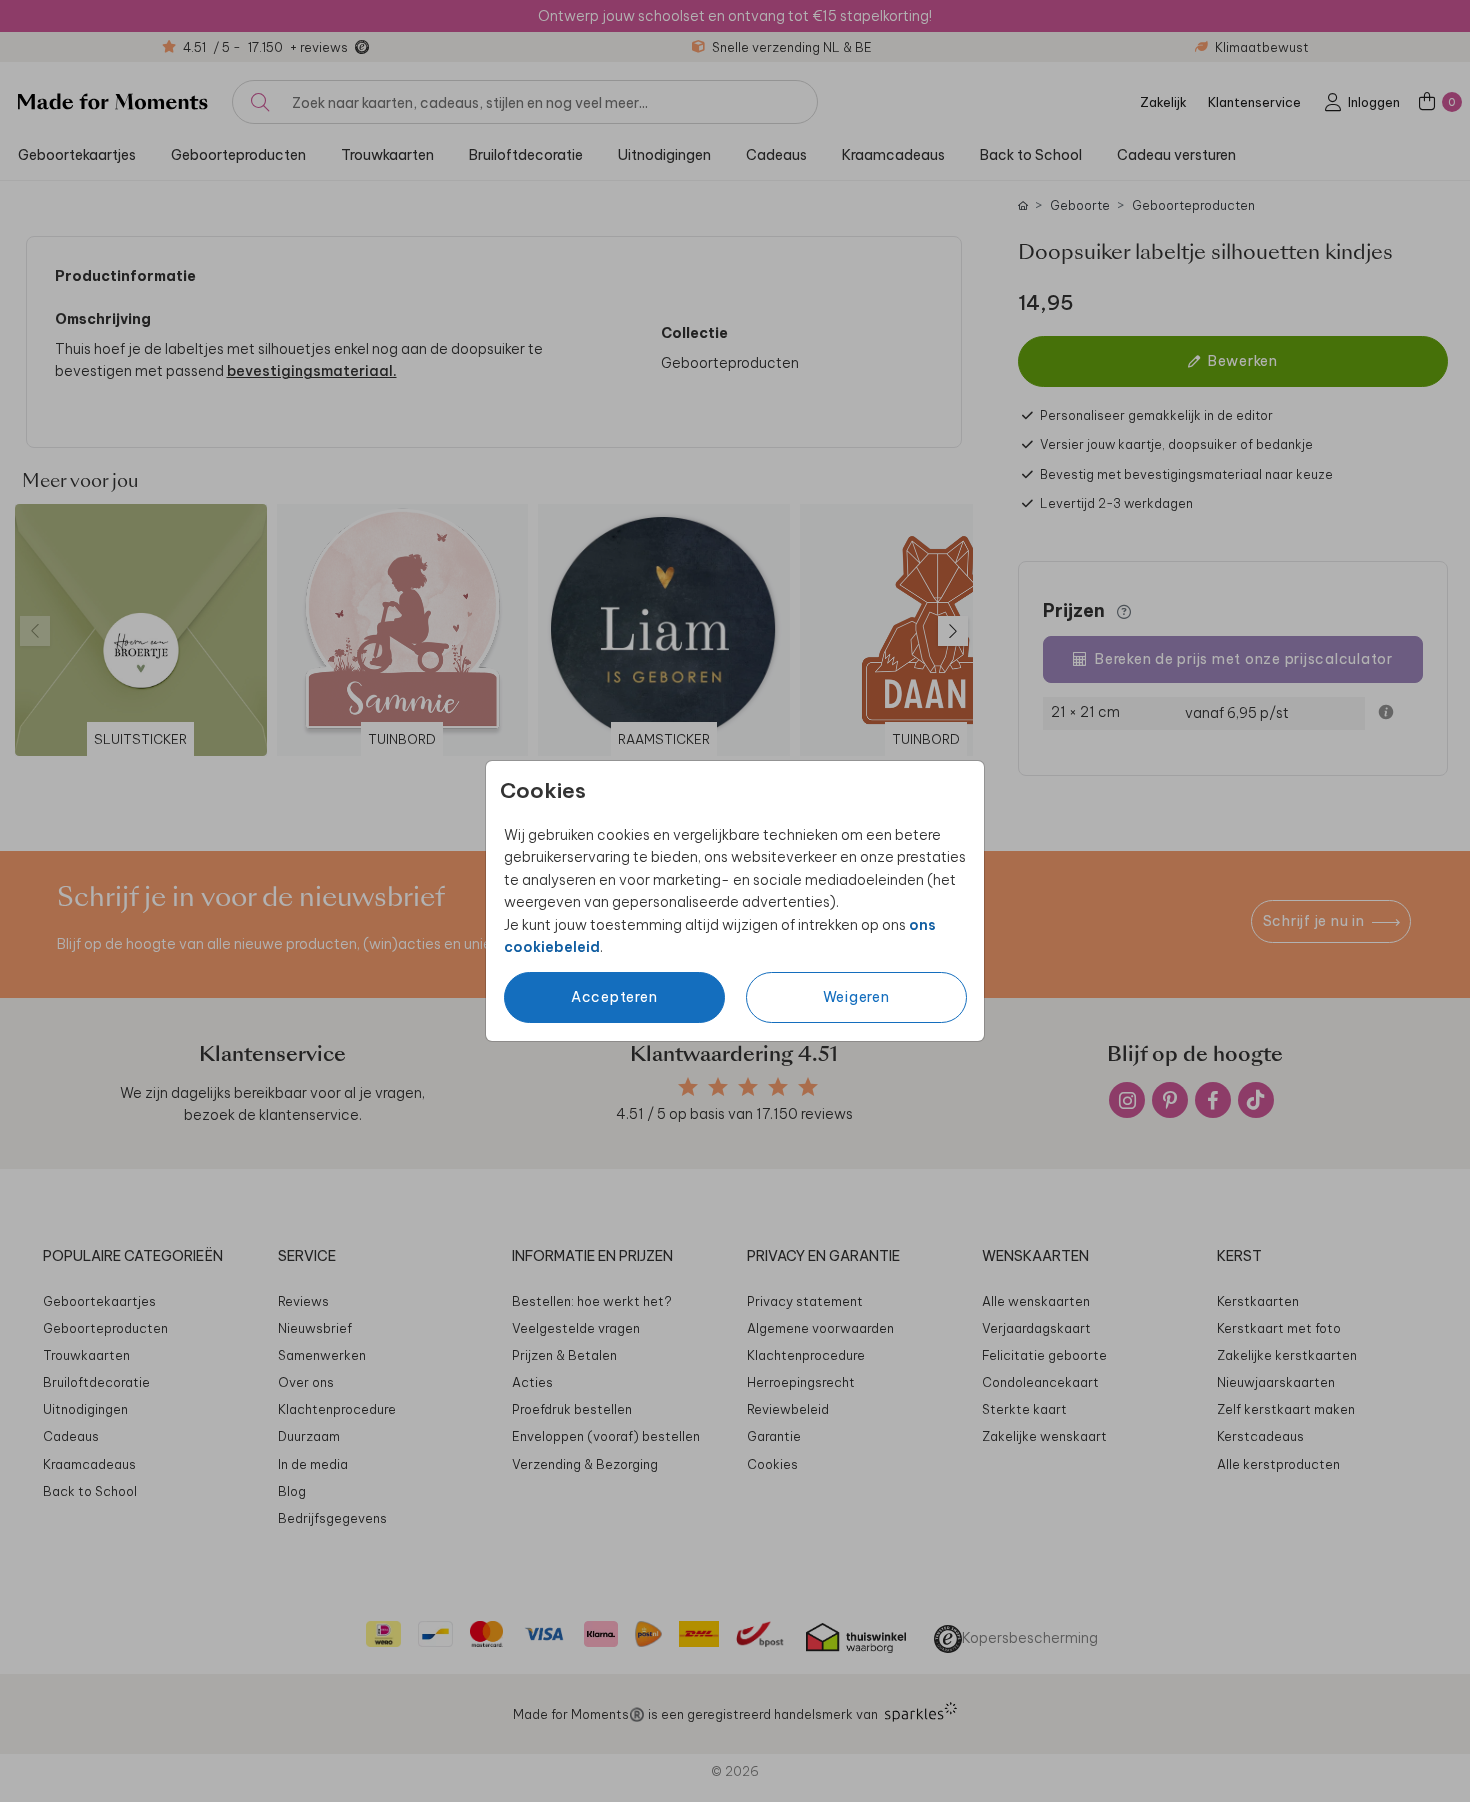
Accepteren (614, 997)
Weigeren (856, 997)
